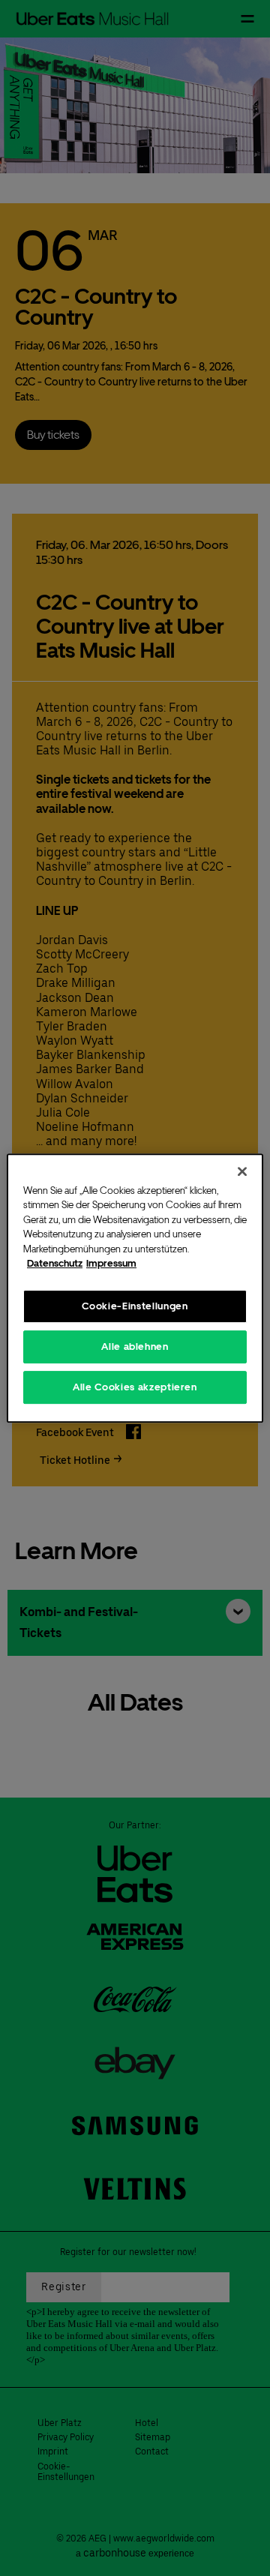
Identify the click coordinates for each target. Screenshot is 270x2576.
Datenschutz (55, 1263)
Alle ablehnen (135, 1346)
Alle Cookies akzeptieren (135, 1387)
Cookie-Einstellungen (135, 1306)
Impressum (111, 1263)
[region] (135, 1288)
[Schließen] (242, 1171)
